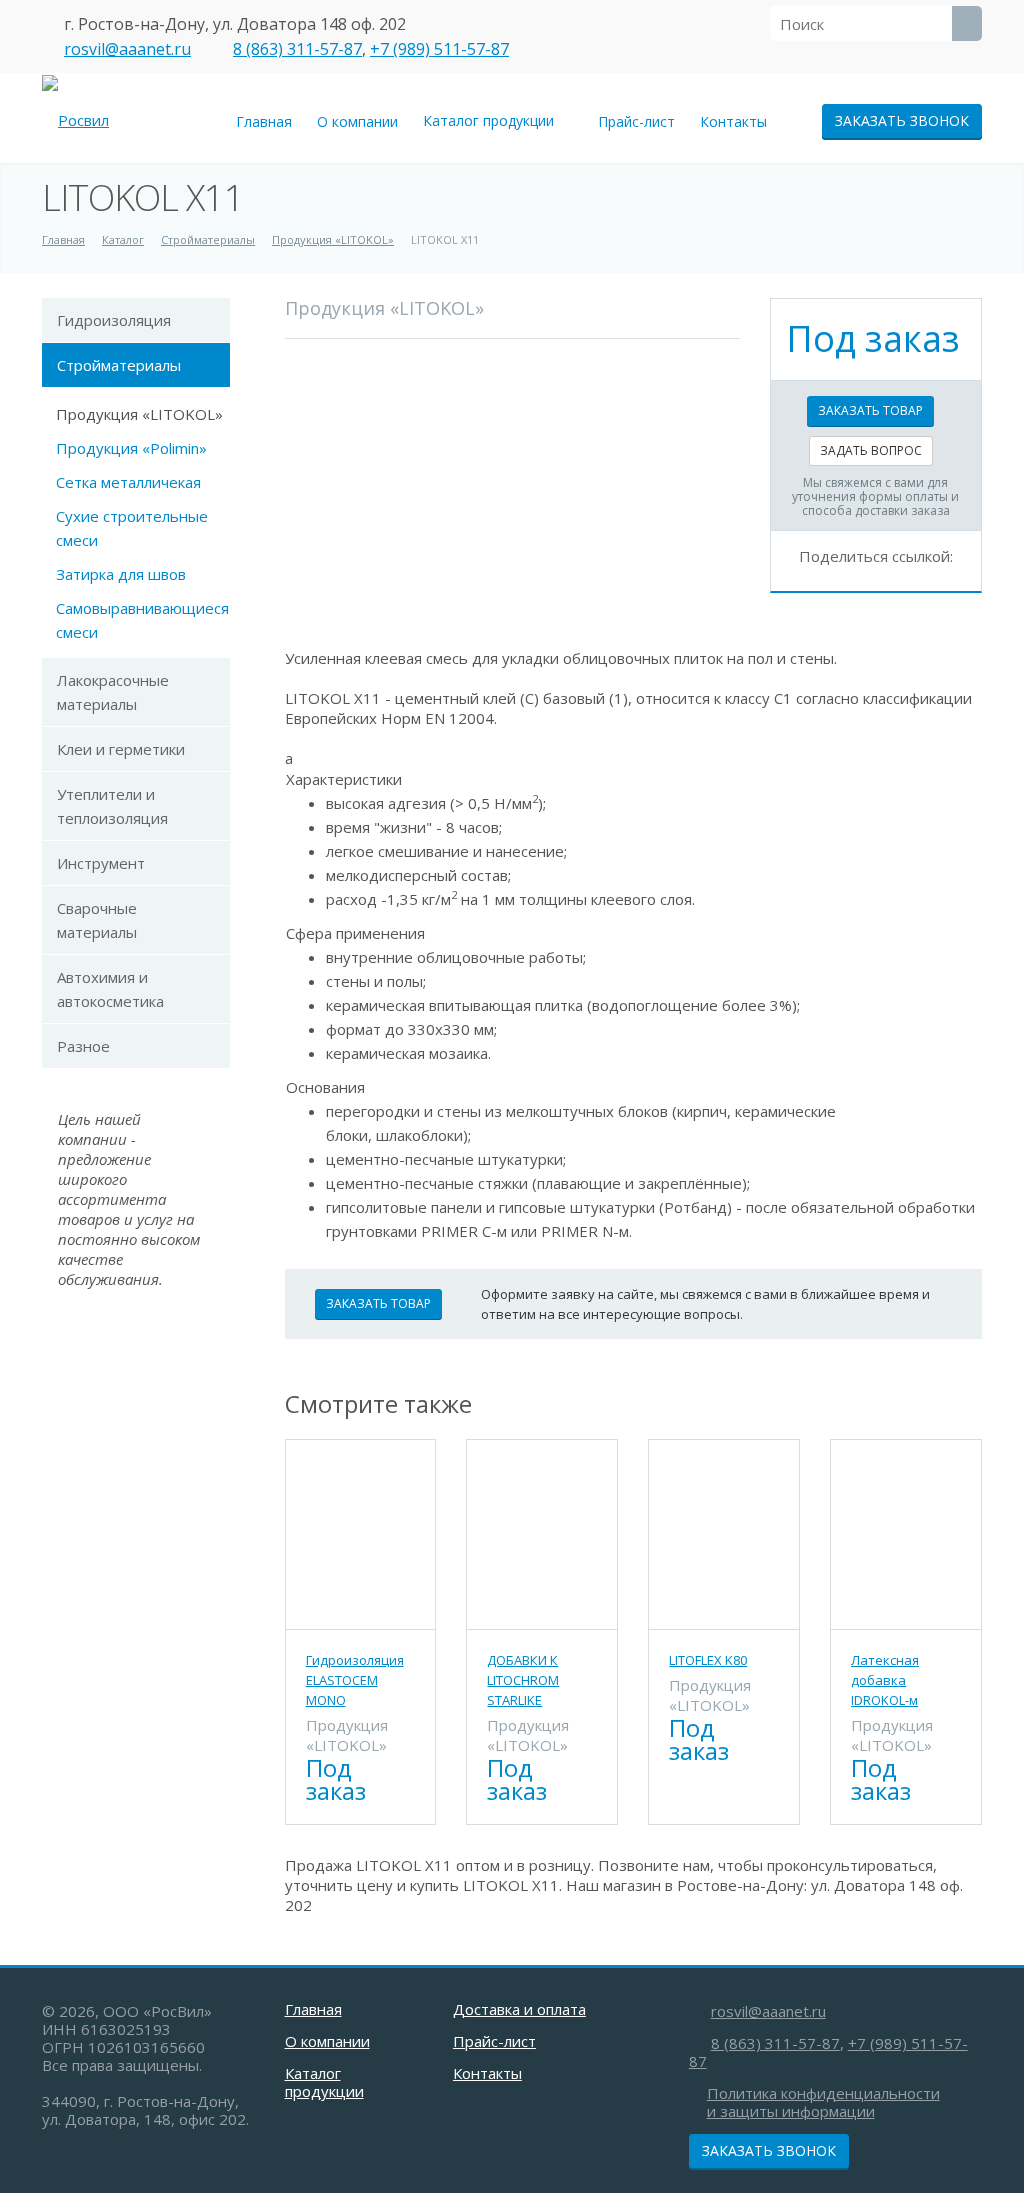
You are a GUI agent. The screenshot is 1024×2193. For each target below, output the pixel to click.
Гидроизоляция (114, 320)
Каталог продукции (492, 120)
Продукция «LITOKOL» (139, 414)
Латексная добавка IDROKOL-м (885, 1680)
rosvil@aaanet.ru (127, 49)
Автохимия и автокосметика (110, 989)
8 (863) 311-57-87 (297, 49)
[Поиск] (967, 23)
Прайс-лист (636, 121)
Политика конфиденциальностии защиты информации (823, 2102)
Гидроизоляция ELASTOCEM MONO (355, 1680)
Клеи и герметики (121, 749)
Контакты (733, 121)
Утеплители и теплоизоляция (112, 806)
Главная (264, 121)
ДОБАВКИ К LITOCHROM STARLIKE (523, 1680)
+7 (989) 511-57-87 (439, 49)
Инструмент (101, 863)
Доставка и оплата (519, 2009)
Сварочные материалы (97, 920)
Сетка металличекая (128, 482)
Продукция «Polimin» (131, 448)
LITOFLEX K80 (708, 1660)
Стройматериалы (119, 365)
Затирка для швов (121, 574)
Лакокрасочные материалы (113, 692)
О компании (357, 121)
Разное (83, 1046)
